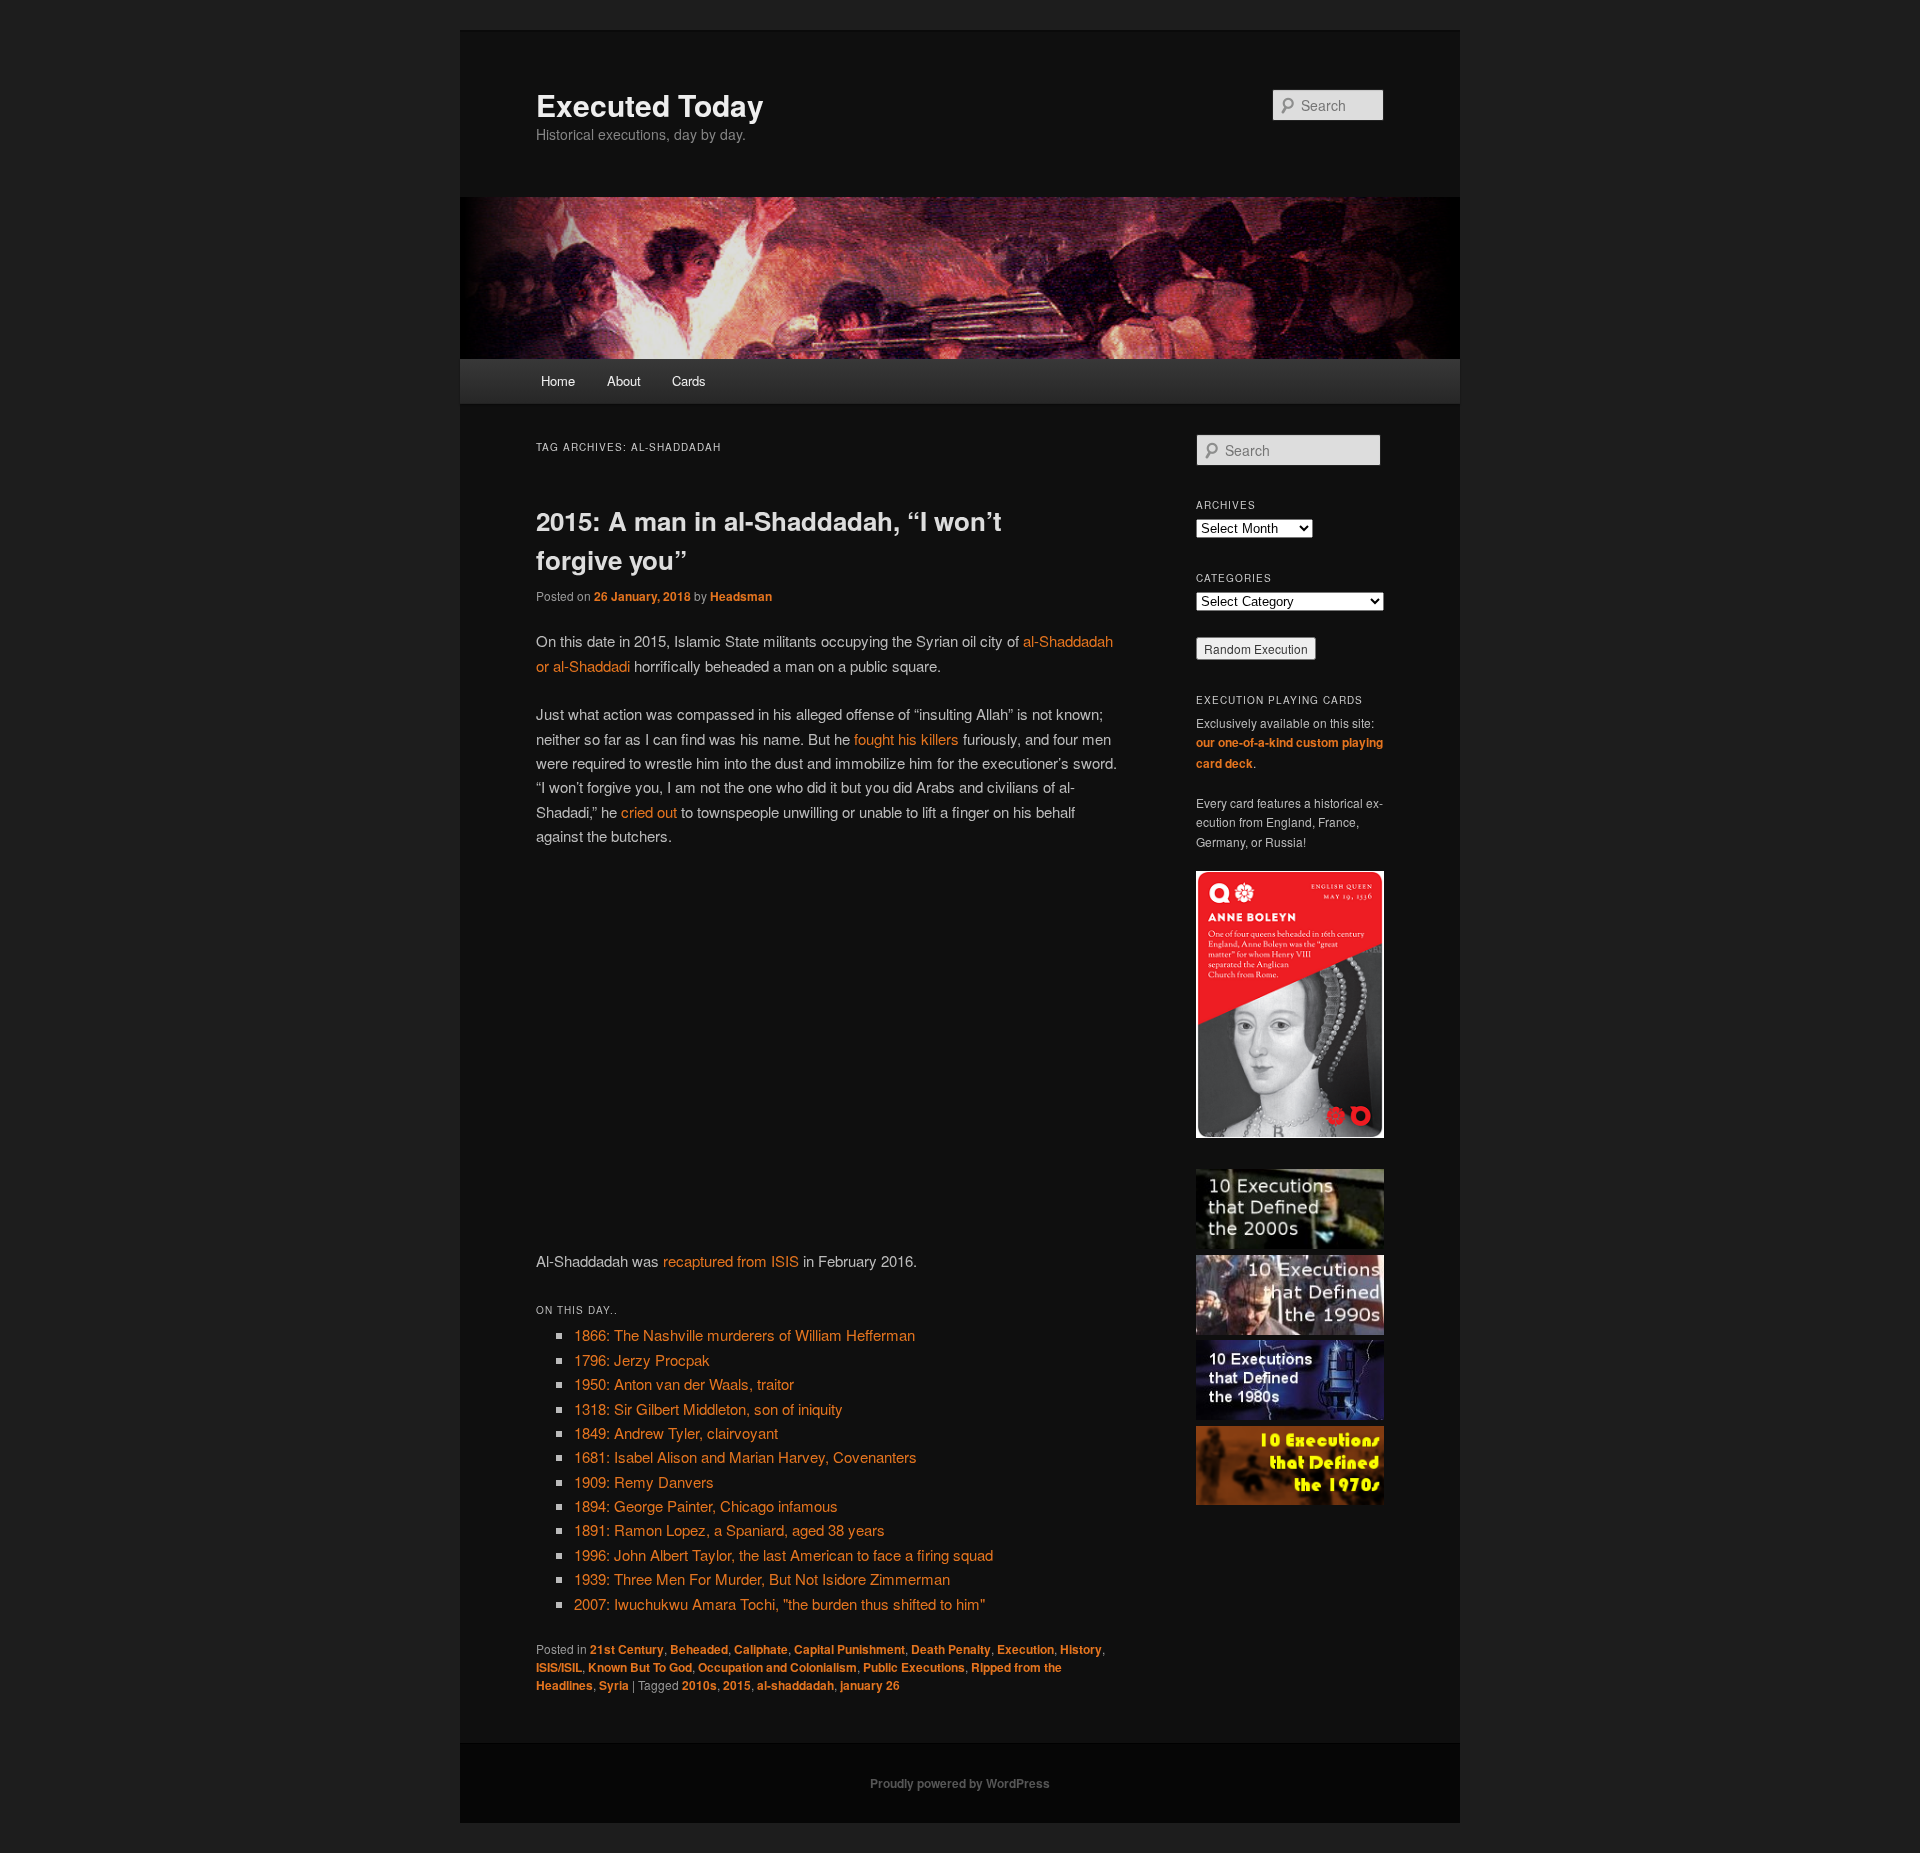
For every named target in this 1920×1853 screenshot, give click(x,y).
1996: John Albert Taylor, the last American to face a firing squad (783, 1554)
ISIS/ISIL (559, 1667)
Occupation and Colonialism (777, 1667)
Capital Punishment (849, 1649)
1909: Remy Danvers (644, 1481)
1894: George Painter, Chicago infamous (706, 1505)
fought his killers (906, 738)
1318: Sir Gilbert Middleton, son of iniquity (708, 1408)
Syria (614, 1685)
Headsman (741, 596)
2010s (699, 1685)
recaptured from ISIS (731, 1260)
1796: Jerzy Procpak (642, 1359)
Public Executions (914, 1667)
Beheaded (699, 1649)
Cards (689, 380)
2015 (737, 1685)
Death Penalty (951, 1649)
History (1081, 1649)
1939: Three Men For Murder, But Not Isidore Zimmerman (762, 1578)
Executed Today (650, 104)
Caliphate (761, 1649)
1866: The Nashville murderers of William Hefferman (744, 1334)
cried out (649, 811)
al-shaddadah (795, 1685)
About (624, 380)
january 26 (870, 1685)
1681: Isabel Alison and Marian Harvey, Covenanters (745, 1456)
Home (558, 380)
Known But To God (640, 1667)
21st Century (627, 1649)
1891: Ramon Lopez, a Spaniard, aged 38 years (729, 1529)
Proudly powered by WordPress (960, 1783)
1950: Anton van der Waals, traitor (684, 1383)
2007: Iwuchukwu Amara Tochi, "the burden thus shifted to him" (779, 1603)
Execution (1025, 1649)
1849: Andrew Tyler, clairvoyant (676, 1432)
